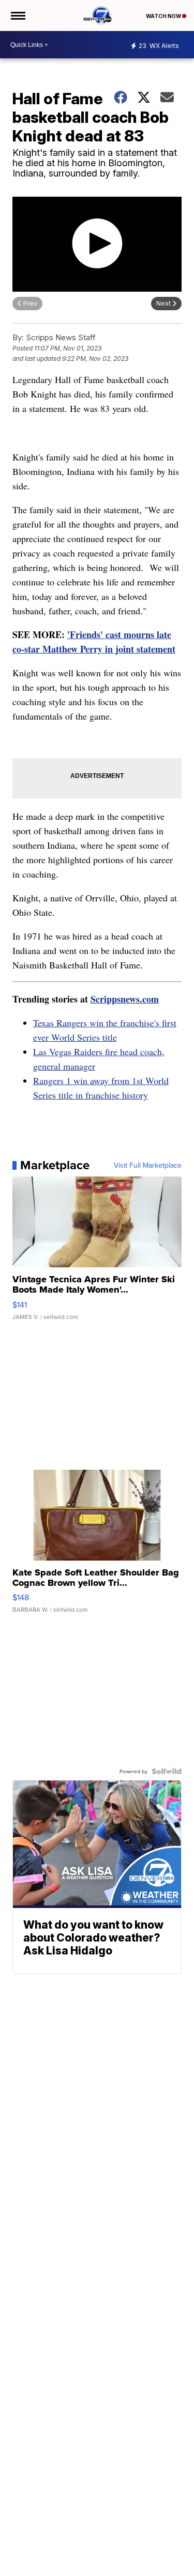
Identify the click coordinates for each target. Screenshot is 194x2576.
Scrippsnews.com (125, 999)
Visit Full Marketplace (148, 1165)
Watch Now (164, 16)
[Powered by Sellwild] (167, 1771)
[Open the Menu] (17, 15)
